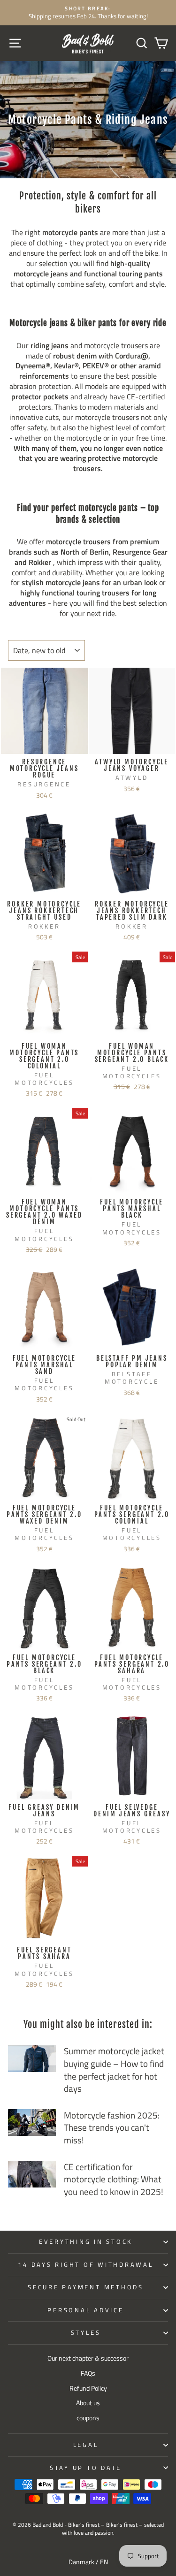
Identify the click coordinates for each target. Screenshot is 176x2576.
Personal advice (85, 2310)
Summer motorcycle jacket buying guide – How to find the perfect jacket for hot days (114, 2069)
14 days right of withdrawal (85, 2265)
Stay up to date (86, 2468)
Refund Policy (88, 2388)
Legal (86, 2445)
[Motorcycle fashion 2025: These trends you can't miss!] (32, 2123)
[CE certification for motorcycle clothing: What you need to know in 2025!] (32, 2174)
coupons (88, 2418)
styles (86, 2333)
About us (88, 2403)
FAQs (88, 2373)
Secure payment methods (86, 2287)
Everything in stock (86, 2242)
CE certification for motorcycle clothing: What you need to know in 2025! (114, 2179)
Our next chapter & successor (88, 2358)
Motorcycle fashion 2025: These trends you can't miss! (112, 2127)
